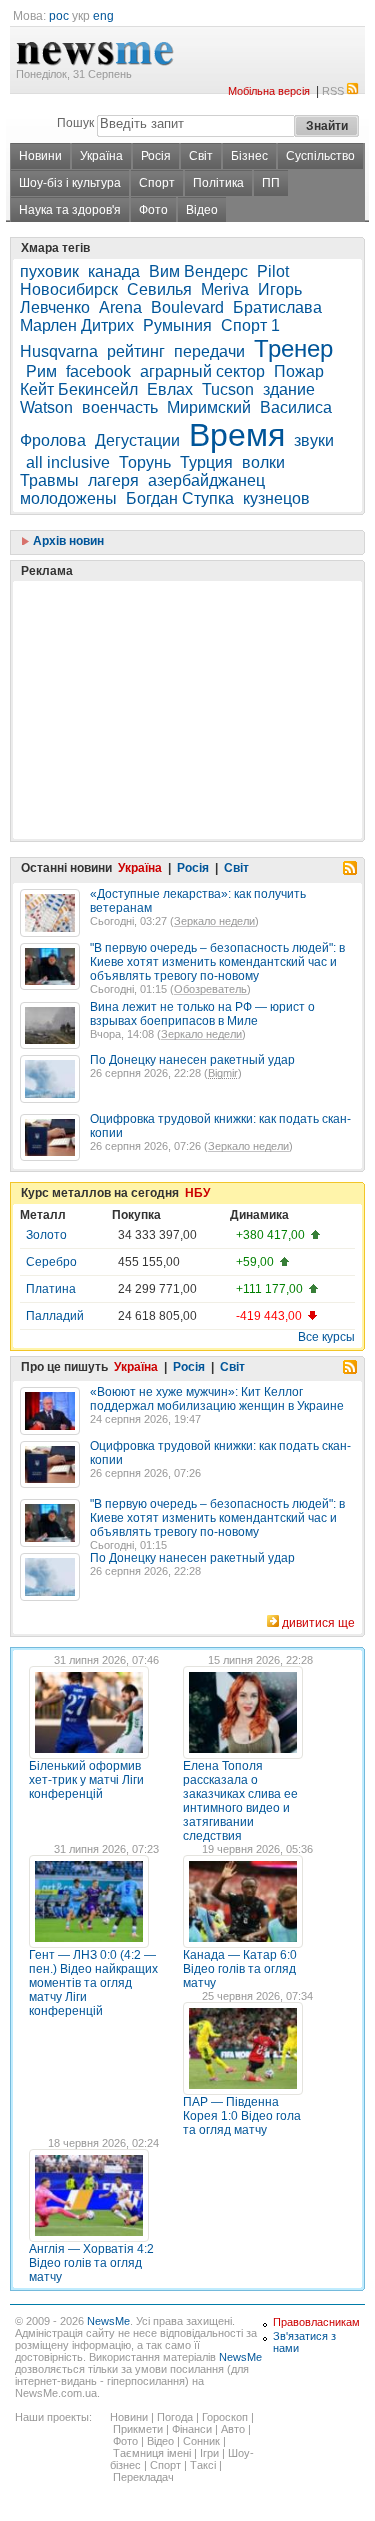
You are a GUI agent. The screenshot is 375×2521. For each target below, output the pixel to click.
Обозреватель (210, 989)
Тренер (293, 348)
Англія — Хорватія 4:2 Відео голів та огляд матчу (91, 2263)
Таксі (203, 2465)
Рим (41, 371)
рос (59, 16)
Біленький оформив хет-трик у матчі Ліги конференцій (86, 1780)
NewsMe (108, 2321)
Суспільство (320, 156)
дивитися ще (318, 1623)
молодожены (68, 498)
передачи (209, 351)
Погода (175, 2417)
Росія (156, 156)
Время (237, 435)
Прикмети (138, 2429)
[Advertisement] (170, 660)
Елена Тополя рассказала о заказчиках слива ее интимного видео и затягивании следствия (240, 1801)
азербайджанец (206, 480)
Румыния (177, 325)
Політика (218, 183)
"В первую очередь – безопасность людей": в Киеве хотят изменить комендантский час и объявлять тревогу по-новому (217, 962)
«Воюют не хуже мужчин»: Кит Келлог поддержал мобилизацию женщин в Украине (217, 1399)
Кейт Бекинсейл (79, 389)
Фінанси (192, 2429)
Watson (46, 407)
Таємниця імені (152, 2453)
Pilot (273, 271)
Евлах (170, 389)
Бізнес (249, 156)
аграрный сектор (202, 371)
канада (114, 271)
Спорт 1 (250, 325)
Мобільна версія (269, 91)
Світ (201, 156)
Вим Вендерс (198, 271)
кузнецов (276, 498)
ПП (271, 183)
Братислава (277, 307)
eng (103, 16)
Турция (206, 462)
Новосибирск (69, 289)
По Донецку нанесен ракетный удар (192, 1060)
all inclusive (68, 462)
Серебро (51, 1262)
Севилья (159, 289)
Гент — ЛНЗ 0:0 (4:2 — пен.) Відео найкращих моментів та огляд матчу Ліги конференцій (93, 1983)
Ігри (209, 2453)
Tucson (228, 389)
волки (263, 462)
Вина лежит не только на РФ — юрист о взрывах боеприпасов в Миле (202, 1014)
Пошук (75, 123)
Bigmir (223, 1073)
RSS (333, 91)
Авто (233, 2429)
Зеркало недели (214, 921)
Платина (51, 1289)
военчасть (120, 407)
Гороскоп (225, 2417)
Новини (40, 156)
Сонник (201, 2441)
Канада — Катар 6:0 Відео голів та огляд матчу (240, 1969)
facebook (98, 371)
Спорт (157, 183)
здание (289, 389)
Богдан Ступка (180, 498)
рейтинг (136, 351)
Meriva (225, 289)
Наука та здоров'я (70, 210)
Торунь (145, 462)
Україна (101, 156)
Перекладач (143, 2477)
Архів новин (67, 541)
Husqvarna (59, 351)
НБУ (197, 1193)
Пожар (299, 371)
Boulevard (187, 307)
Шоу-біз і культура (70, 183)
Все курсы (326, 1337)
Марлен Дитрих (77, 325)
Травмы (49, 480)
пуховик (49, 271)
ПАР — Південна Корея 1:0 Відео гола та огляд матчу (242, 2116)
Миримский (209, 407)
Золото (46, 1235)
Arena (120, 307)
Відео (202, 210)
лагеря (113, 480)
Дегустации (137, 440)
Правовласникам (316, 2322)
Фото (153, 210)
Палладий (55, 1316)
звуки (314, 440)
